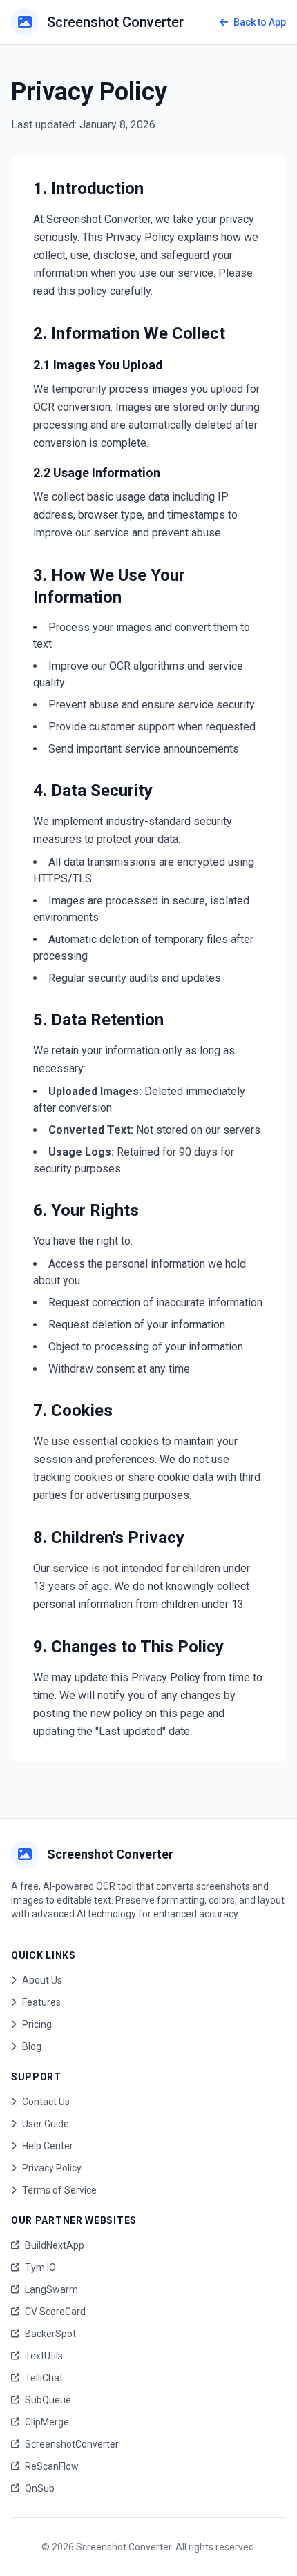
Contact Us (46, 2102)
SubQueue (48, 2400)
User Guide (46, 2124)
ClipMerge (47, 2422)
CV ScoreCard (55, 2312)
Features (41, 2002)
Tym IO (40, 2267)
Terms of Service (59, 2190)
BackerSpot (50, 2334)
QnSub (40, 2488)
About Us (42, 1980)
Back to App (260, 22)
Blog (32, 2046)
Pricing (37, 2024)
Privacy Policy (52, 2168)
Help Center (48, 2146)
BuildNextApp (55, 2245)
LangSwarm (51, 2289)
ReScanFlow (52, 2466)
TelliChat (44, 2378)
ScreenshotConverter (72, 2444)
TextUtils (44, 2356)
